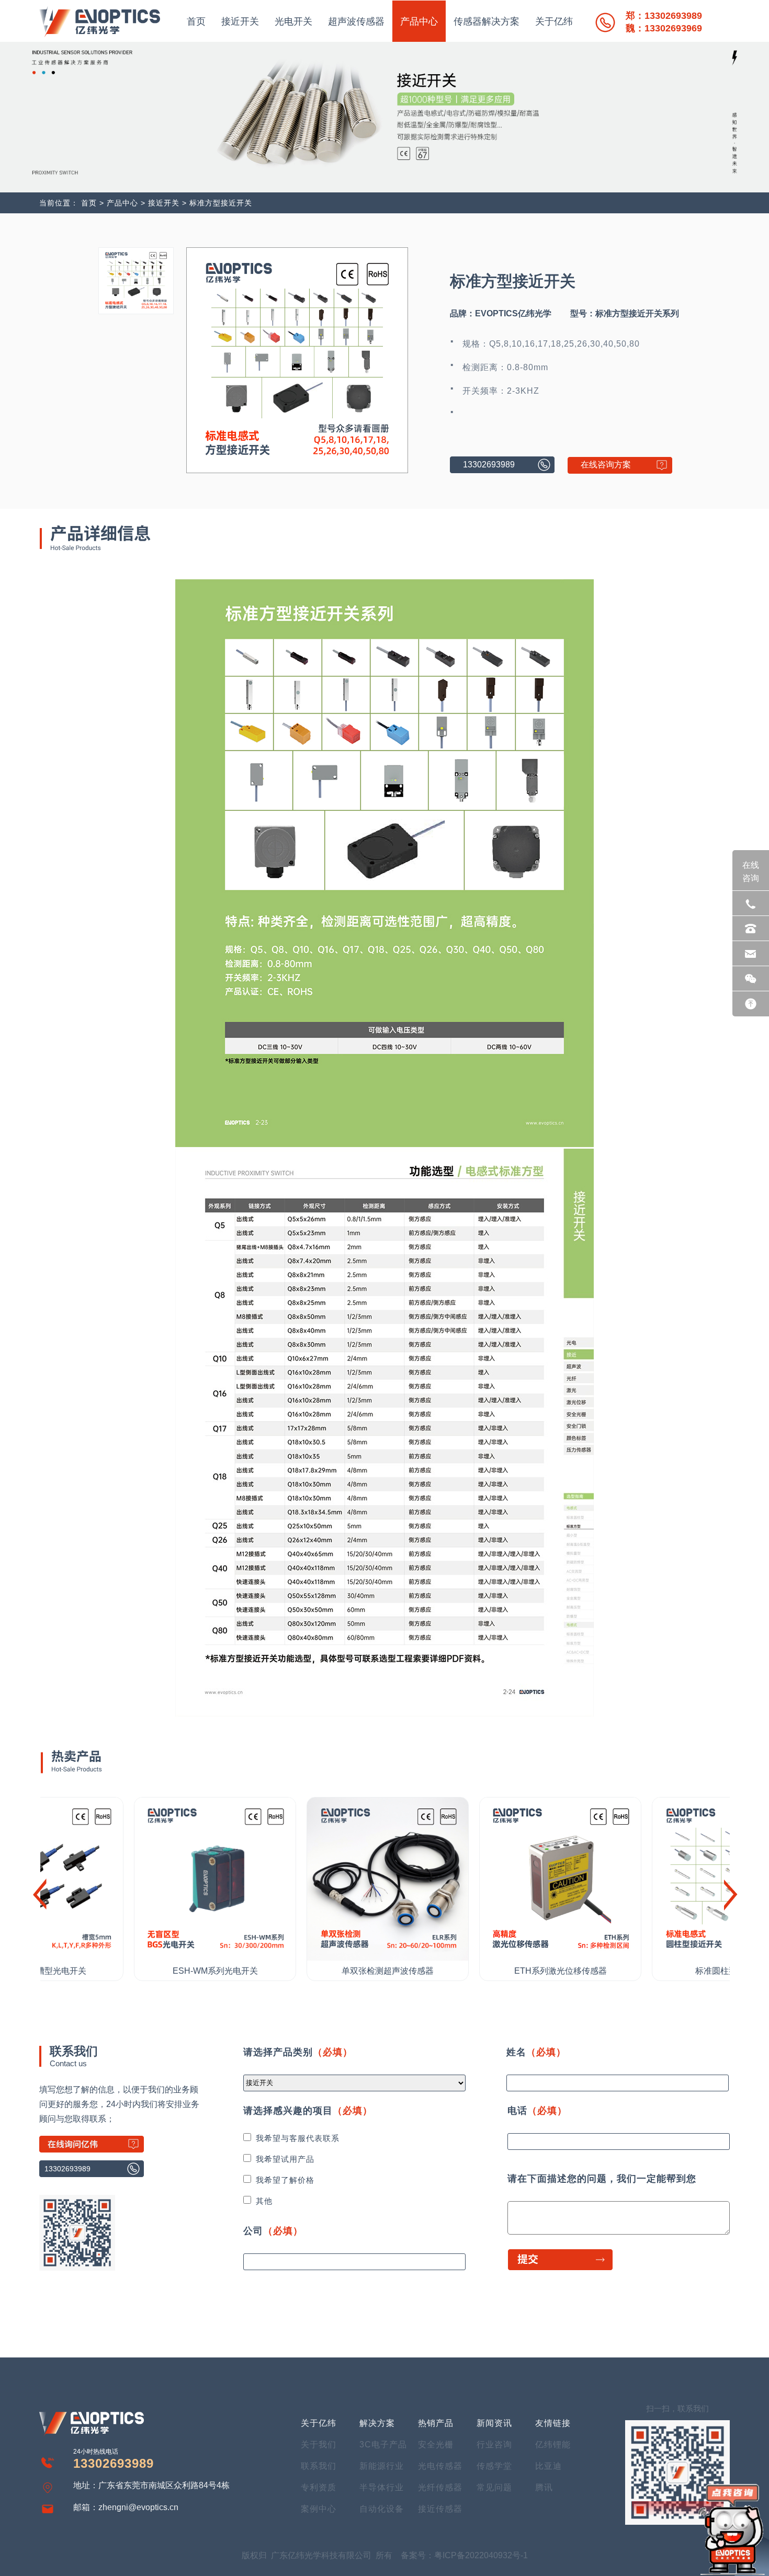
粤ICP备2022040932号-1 (481, 2555)
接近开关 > (169, 203)
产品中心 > (126, 203)
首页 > (93, 203)
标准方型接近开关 (221, 203)
